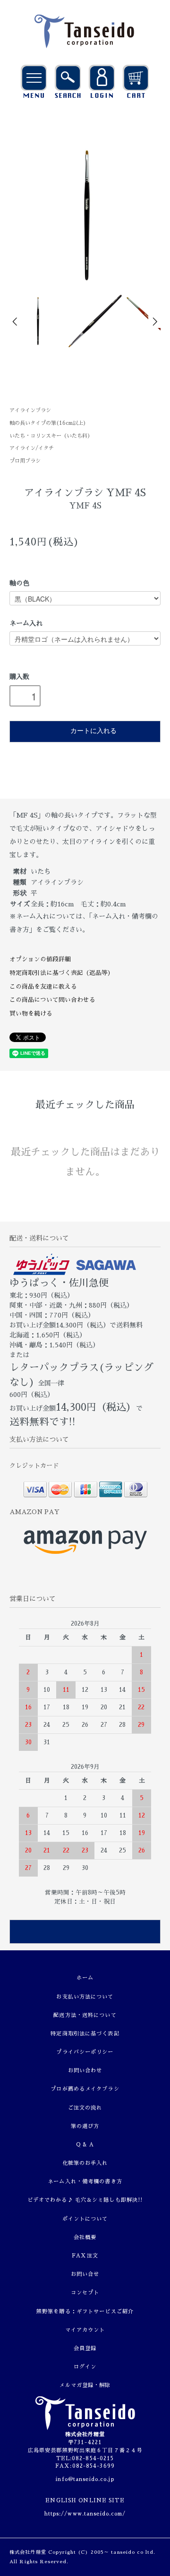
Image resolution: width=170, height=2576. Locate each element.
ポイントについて (85, 2219)
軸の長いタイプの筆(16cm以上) (48, 423)
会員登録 (85, 2348)
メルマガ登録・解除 (85, 2385)
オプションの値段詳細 (40, 959)
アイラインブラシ (30, 410)
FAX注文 (85, 2256)
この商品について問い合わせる (52, 1000)
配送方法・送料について (85, 2015)
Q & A (85, 2145)
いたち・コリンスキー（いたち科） (51, 436)
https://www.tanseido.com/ (85, 2514)
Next (154, 322)
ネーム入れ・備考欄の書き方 (85, 2182)
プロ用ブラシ (25, 461)
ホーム (85, 1978)
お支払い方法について (85, 1997)
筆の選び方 (85, 2126)
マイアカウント (85, 2330)
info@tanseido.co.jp (85, 2479)
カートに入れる (93, 730)
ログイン (85, 2367)
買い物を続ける (31, 1013)
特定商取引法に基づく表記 (85, 2034)
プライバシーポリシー (85, 2052)
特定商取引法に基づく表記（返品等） (62, 973)
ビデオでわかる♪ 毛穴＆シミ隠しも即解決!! (85, 2200)
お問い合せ (85, 2274)
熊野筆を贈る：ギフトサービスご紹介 (85, 2312)
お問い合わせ (85, 2071)
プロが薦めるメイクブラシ (85, 2089)
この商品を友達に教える (43, 986)
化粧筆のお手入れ (85, 2163)
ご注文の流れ (85, 2108)
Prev (16, 322)
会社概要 (85, 2237)
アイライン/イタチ (32, 448)
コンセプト (85, 2293)
